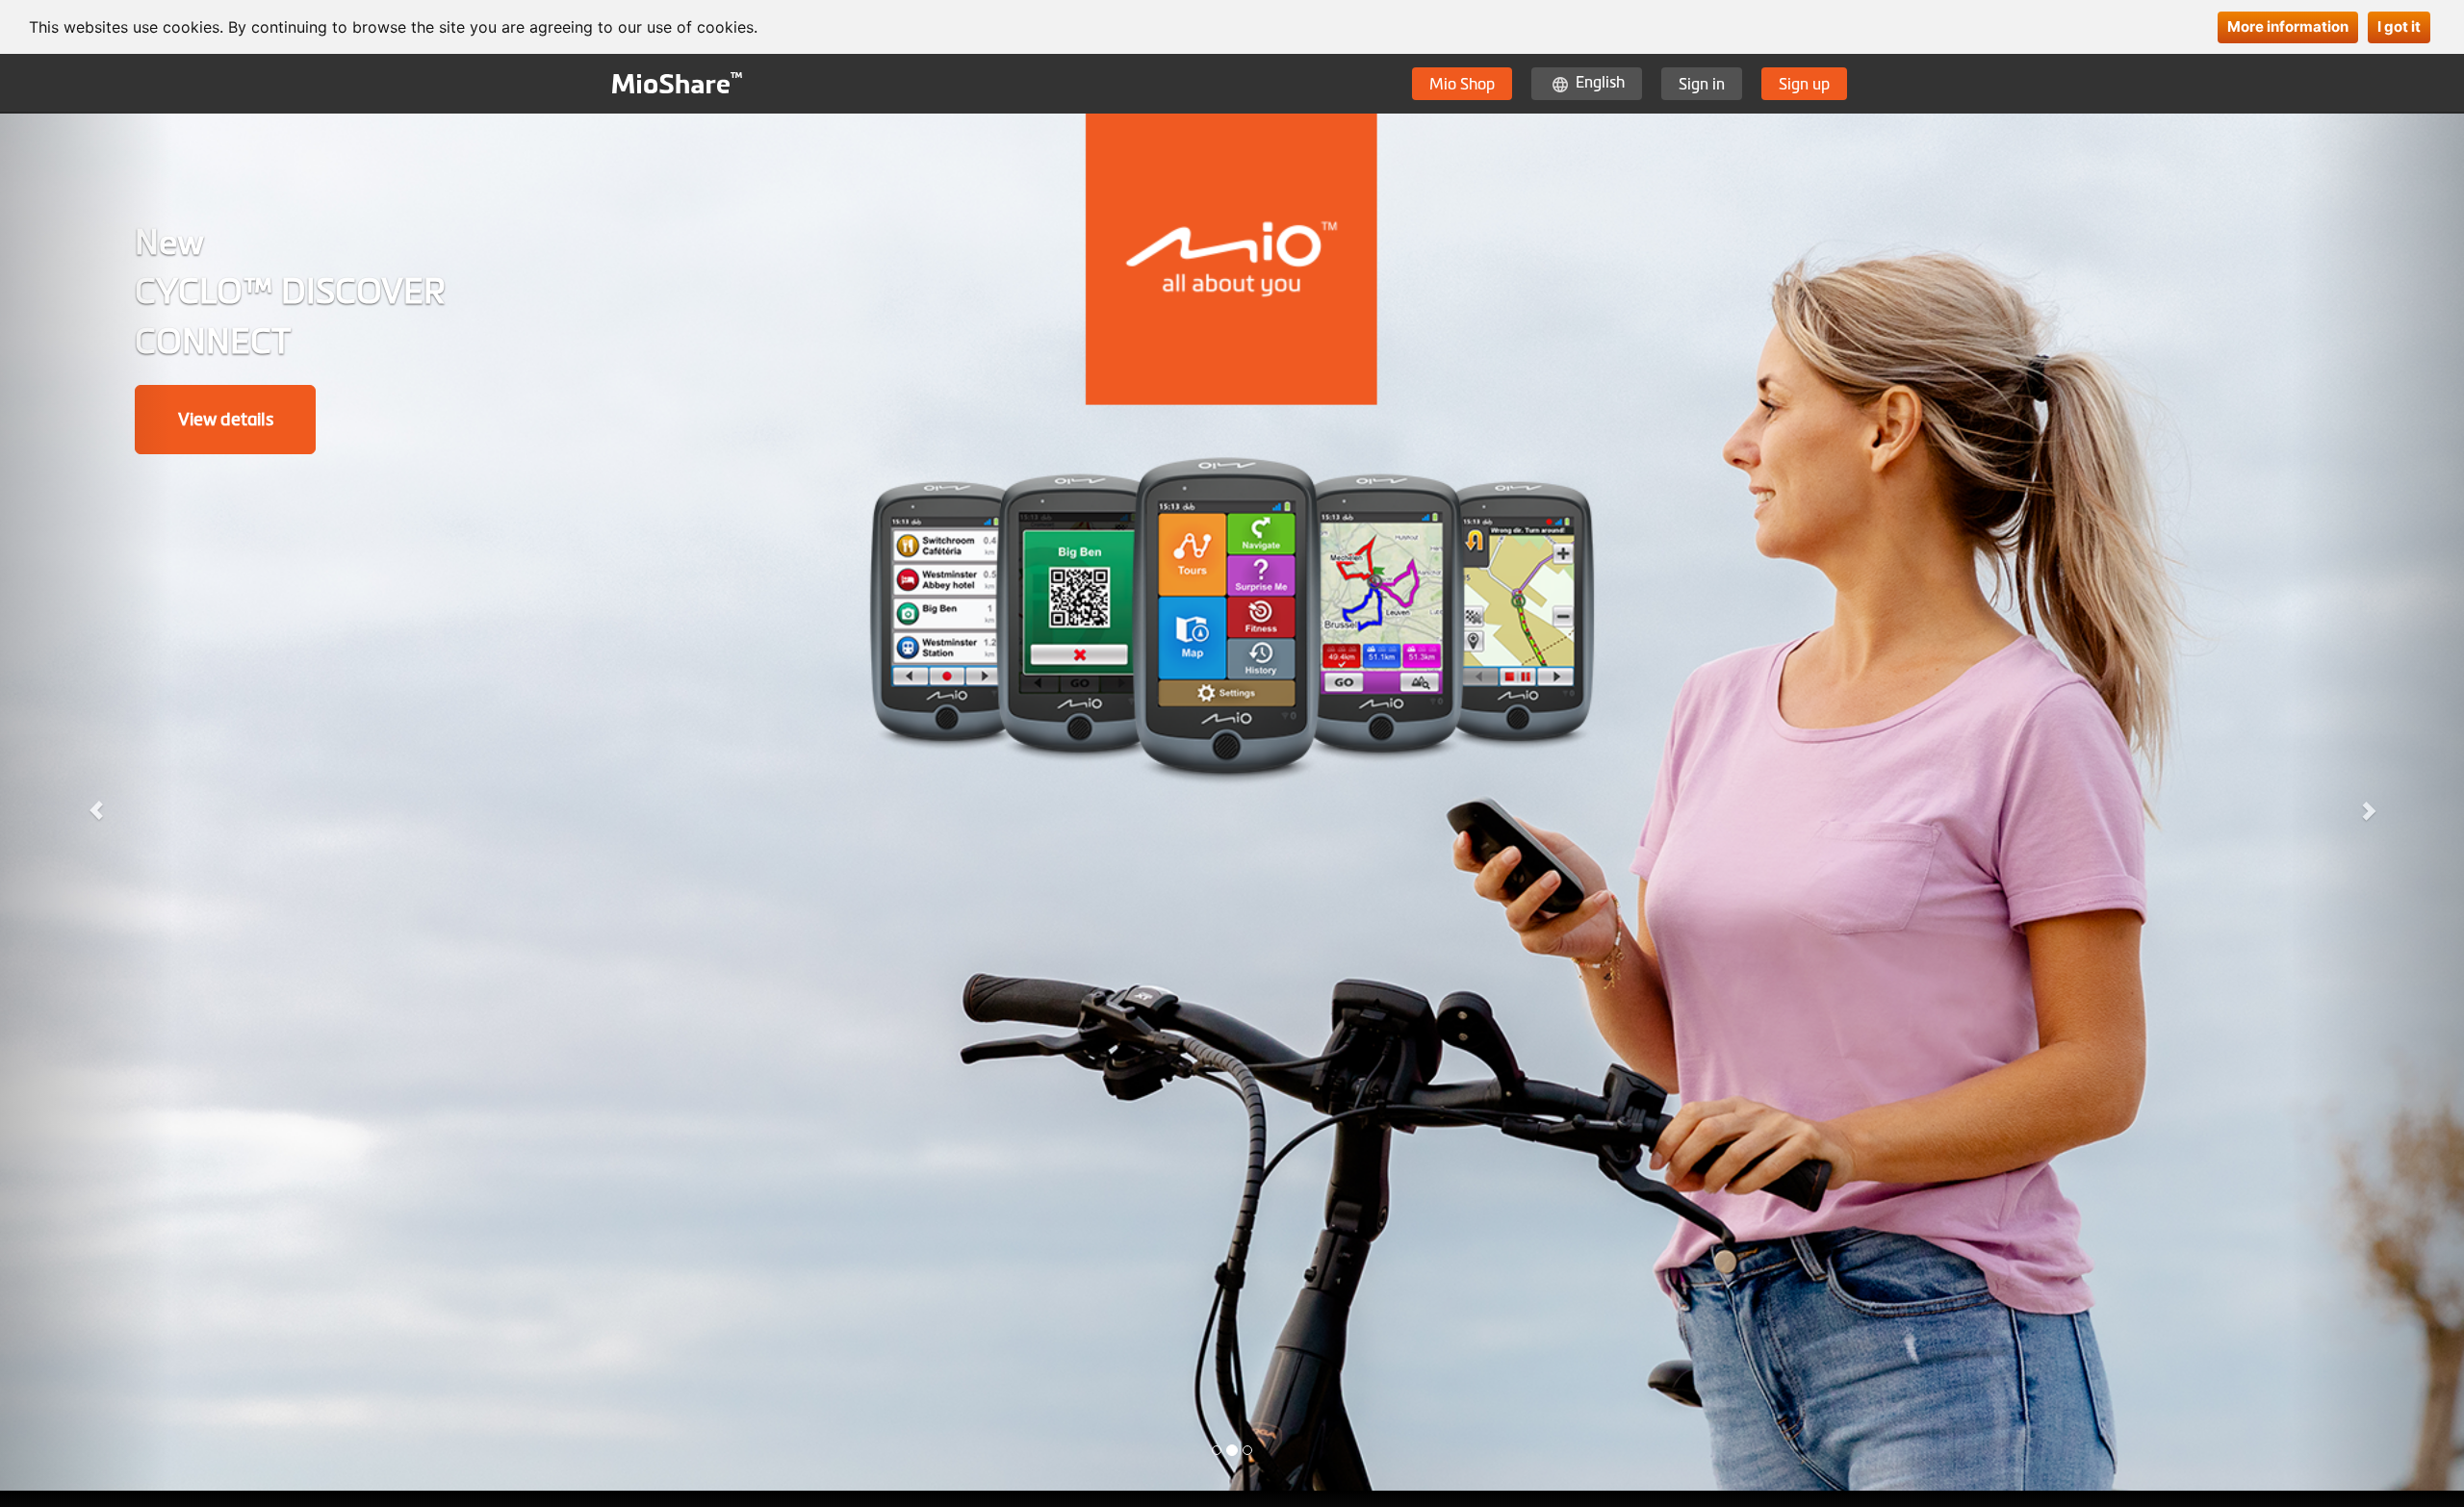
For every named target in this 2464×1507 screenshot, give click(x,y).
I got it (2399, 26)
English (1600, 82)
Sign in (1702, 84)
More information (2288, 26)
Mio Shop (1462, 84)
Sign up (1804, 84)
